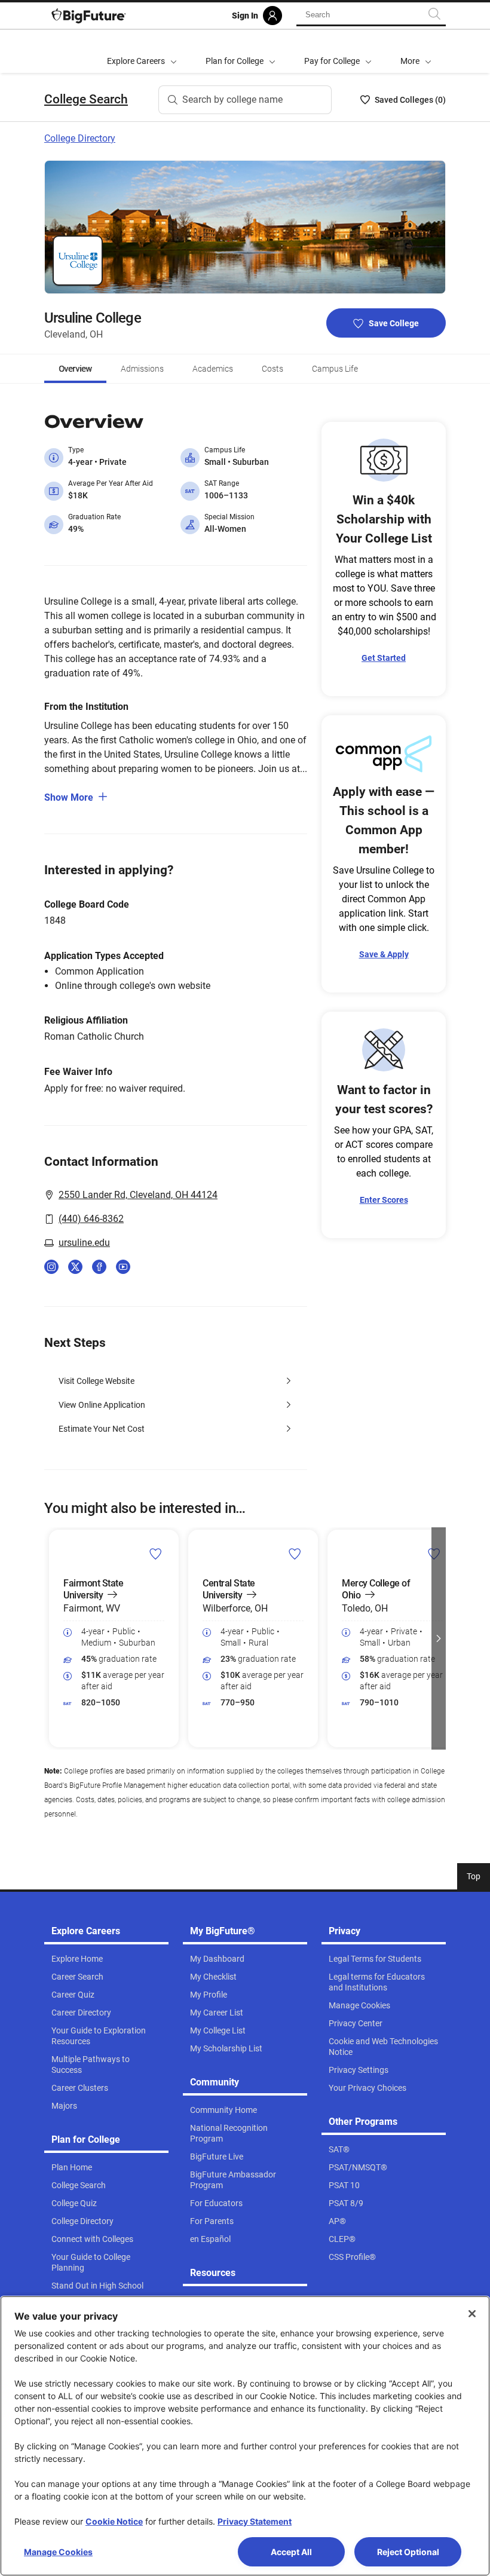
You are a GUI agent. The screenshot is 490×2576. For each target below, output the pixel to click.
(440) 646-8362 (91, 1219)
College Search (86, 99)
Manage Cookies (58, 2552)
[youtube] (123, 1267)
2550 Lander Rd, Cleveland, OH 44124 (138, 1195)
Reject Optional (408, 2552)
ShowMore (69, 797)
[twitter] (75, 1267)
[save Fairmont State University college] (156, 1554)
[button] (416, 51)
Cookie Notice (114, 2521)
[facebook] (99, 1267)
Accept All (291, 2552)
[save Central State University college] (295, 1554)
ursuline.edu (84, 1243)
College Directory (80, 138)
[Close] (472, 2314)
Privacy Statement (255, 2521)
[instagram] (51, 1267)
